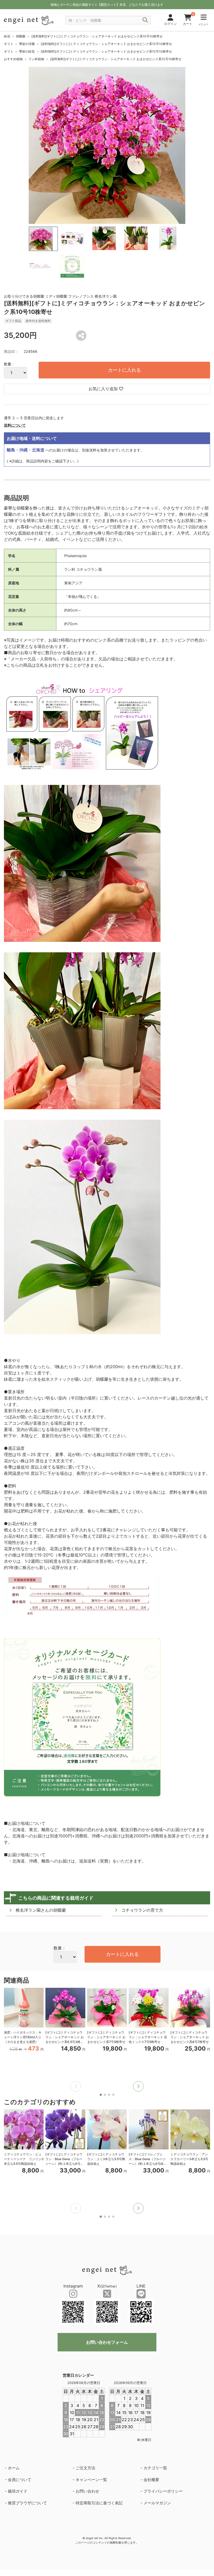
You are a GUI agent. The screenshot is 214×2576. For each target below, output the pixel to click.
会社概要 (151, 2480)
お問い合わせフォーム (107, 2342)
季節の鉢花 (27, 51)
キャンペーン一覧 (91, 2480)
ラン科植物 (36, 59)
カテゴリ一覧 (155, 2468)
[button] (138, 2086)
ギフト (9, 44)
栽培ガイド (18, 2491)
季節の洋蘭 (27, 44)
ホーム (14, 2468)
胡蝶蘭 (21, 36)
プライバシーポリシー (163, 2491)
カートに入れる (124, 370)
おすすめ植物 (13, 59)
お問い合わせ (87, 2491)
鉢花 (7, 36)
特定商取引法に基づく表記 (99, 2503)
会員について (20, 2480)
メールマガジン (157, 2503)
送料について (15, 425)
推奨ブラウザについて (27, 2503)
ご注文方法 (85, 2468)
